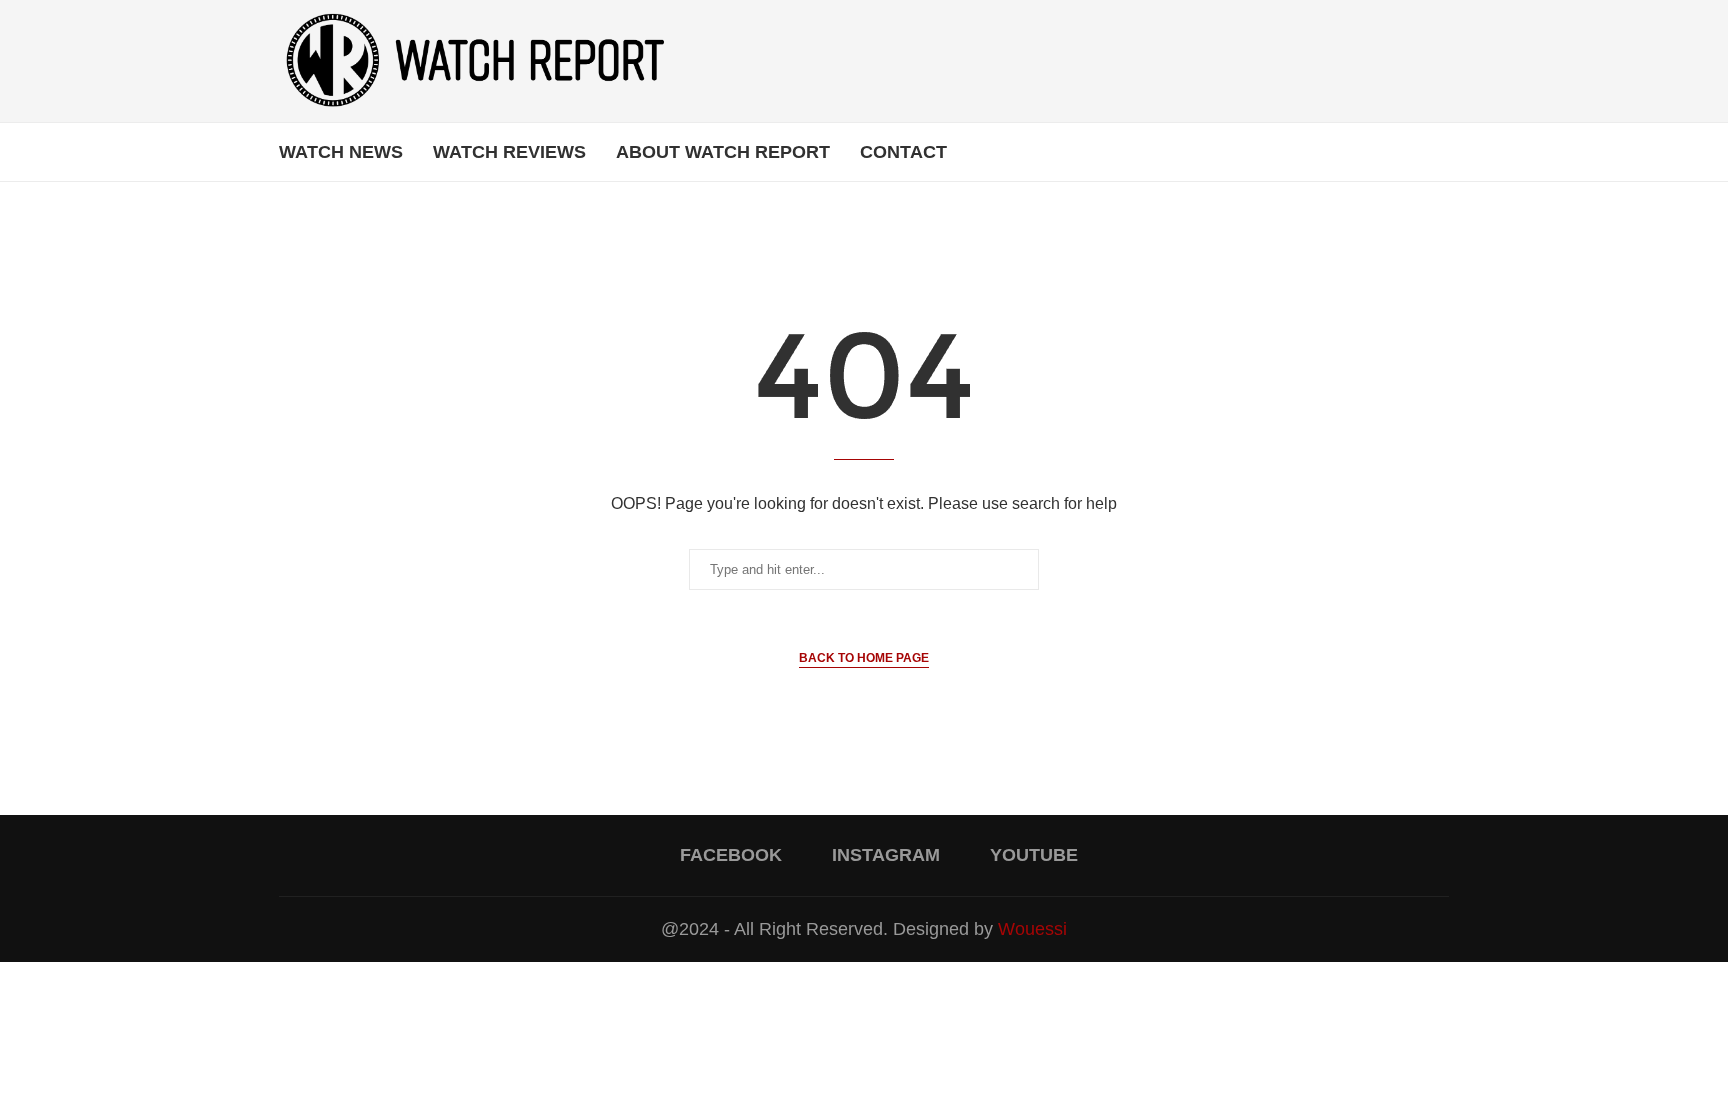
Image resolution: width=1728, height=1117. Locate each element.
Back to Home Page (864, 658)
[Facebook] (1388, 152)
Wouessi (1032, 929)
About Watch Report (723, 152)
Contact (903, 152)
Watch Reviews (509, 152)
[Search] (1439, 152)
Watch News (341, 152)
